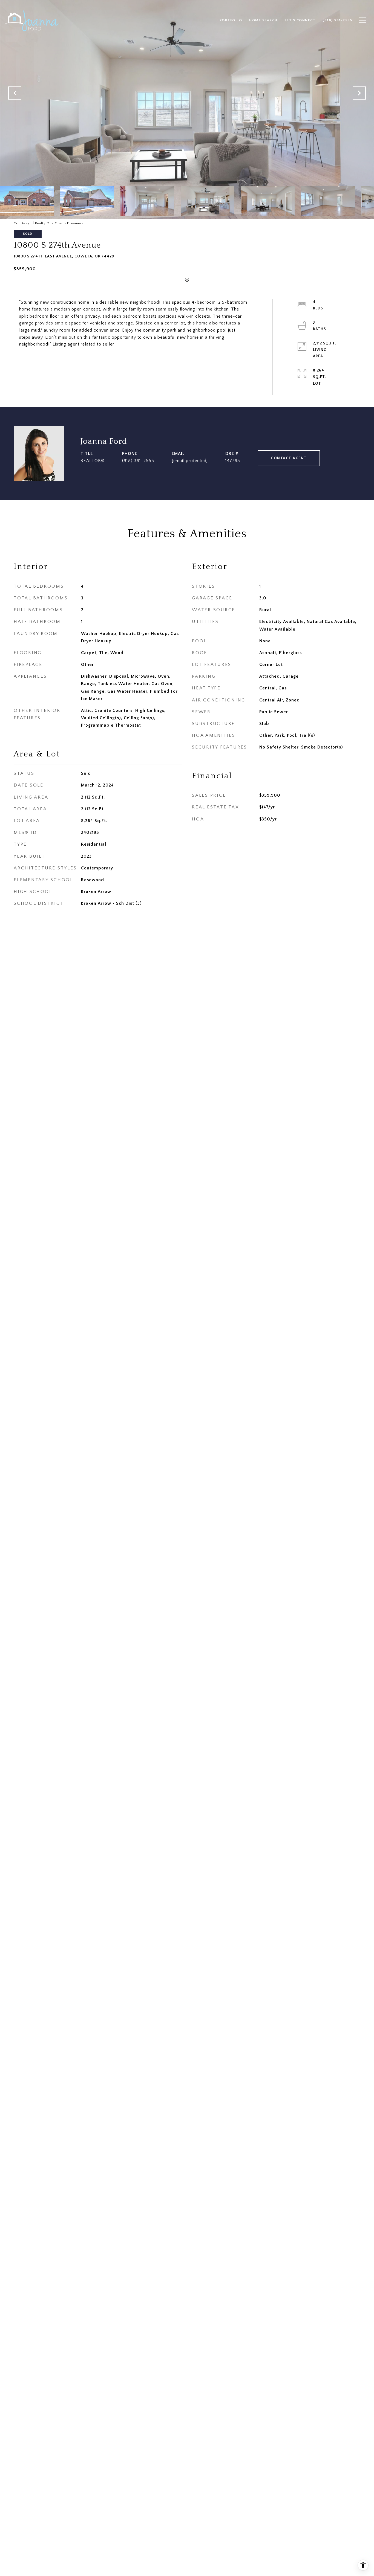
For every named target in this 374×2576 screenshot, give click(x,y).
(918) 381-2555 (138, 461)
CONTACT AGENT (289, 458)
